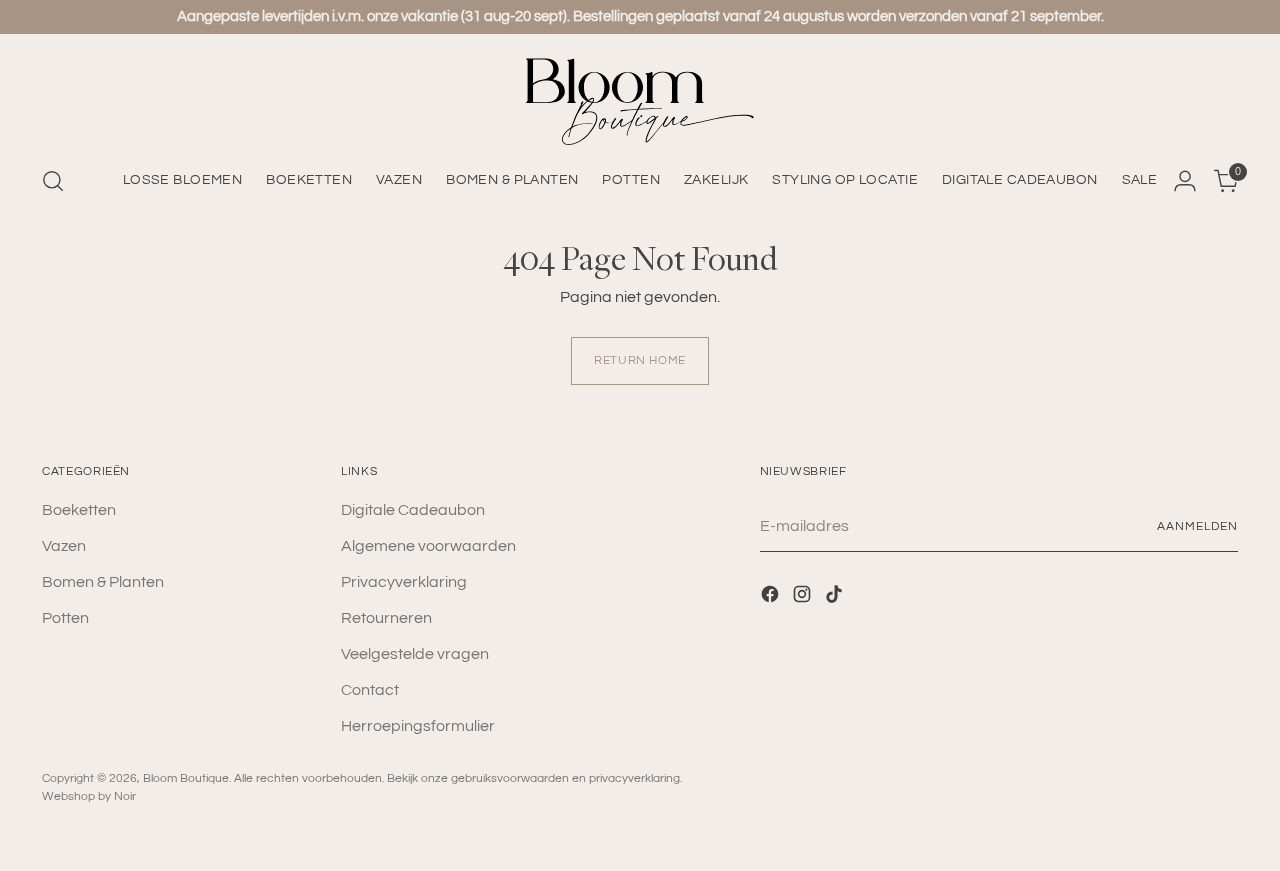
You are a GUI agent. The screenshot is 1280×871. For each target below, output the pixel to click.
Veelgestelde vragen (415, 654)
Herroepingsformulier (418, 726)
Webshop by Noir (89, 796)
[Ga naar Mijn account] (1185, 181)
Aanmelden (1197, 526)
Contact (370, 690)
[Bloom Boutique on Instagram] (804, 597)
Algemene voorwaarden (428, 546)
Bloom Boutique (186, 778)
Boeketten (79, 510)
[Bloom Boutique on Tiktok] (836, 597)
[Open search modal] (53, 181)
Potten (65, 618)
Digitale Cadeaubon (413, 510)
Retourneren (386, 618)
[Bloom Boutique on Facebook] (772, 597)
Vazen (64, 546)
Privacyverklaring (404, 582)
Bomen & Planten (103, 582)
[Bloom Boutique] (640, 101)
